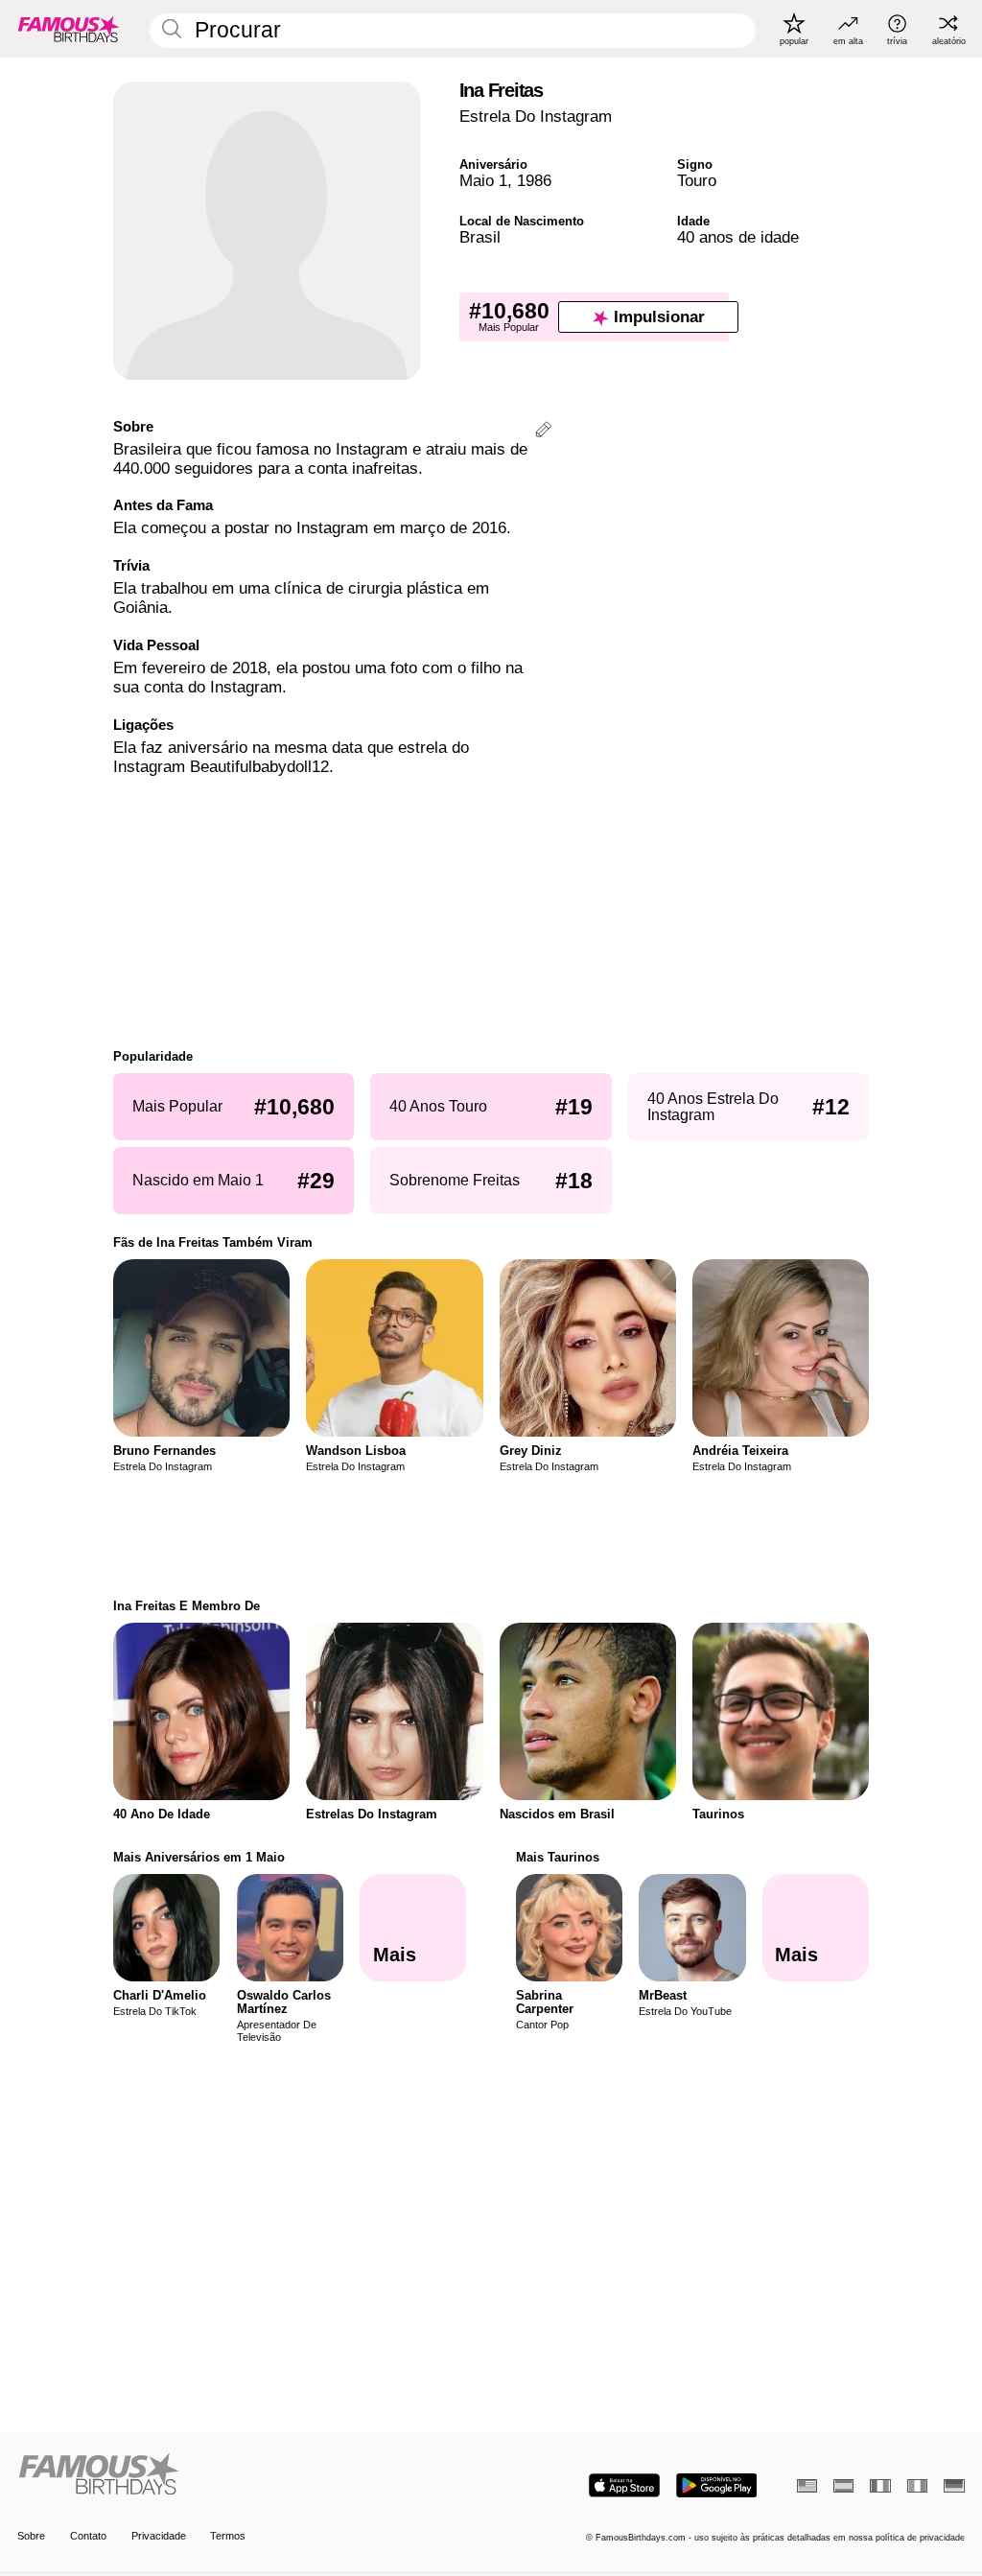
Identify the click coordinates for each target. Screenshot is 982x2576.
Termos (228, 2536)
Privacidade (159, 2536)
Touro (697, 181)
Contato (88, 2536)
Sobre (31, 2536)
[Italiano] (917, 2486)
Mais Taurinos (558, 1857)
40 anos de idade (738, 237)
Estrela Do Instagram (536, 117)
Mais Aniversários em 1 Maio (199, 1857)
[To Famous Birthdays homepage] (69, 29)
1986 (534, 181)
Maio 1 (483, 181)
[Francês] (880, 2486)
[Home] (250, 2475)
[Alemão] (954, 2486)
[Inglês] (807, 2486)
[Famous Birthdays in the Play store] (717, 2485)
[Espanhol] (843, 2486)
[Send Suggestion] (543, 432)
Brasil (480, 237)
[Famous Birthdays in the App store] (624, 2485)
